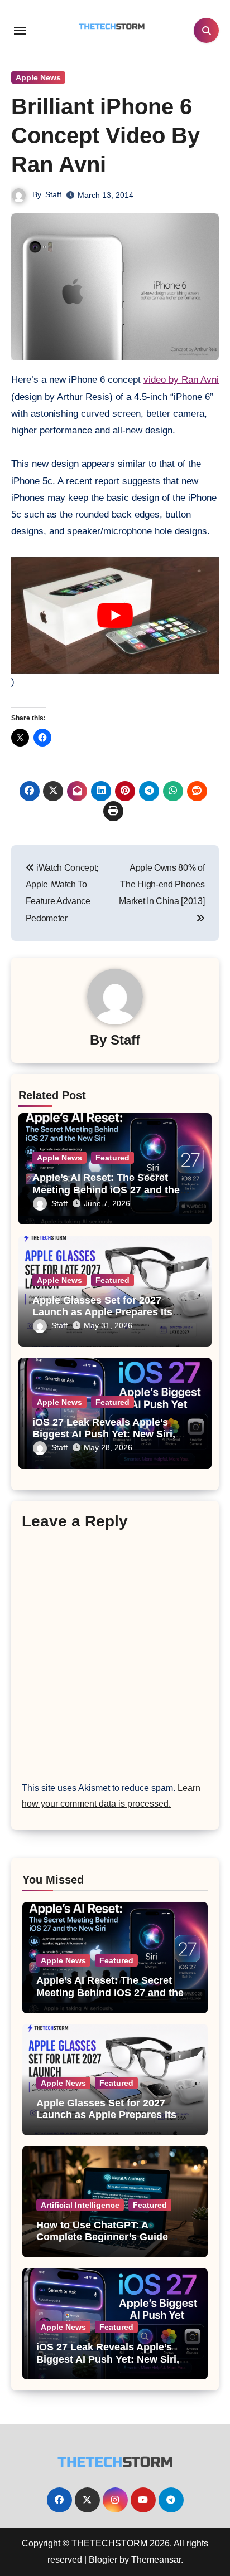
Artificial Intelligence (80, 2205)
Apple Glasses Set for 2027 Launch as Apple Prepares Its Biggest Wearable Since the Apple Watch (106, 2121)
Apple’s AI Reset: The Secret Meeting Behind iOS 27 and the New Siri (106, 1190)
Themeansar (156, 2560)
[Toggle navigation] (20, 31)
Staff (53, 194)
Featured (112, 1158)
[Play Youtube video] (115, 615)
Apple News (38, 77)
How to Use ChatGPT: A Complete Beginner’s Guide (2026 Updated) (102, 2237)
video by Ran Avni (181, 380)
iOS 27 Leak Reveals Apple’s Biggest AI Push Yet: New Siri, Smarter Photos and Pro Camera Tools (114, 2365)
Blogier (103, 2560)
